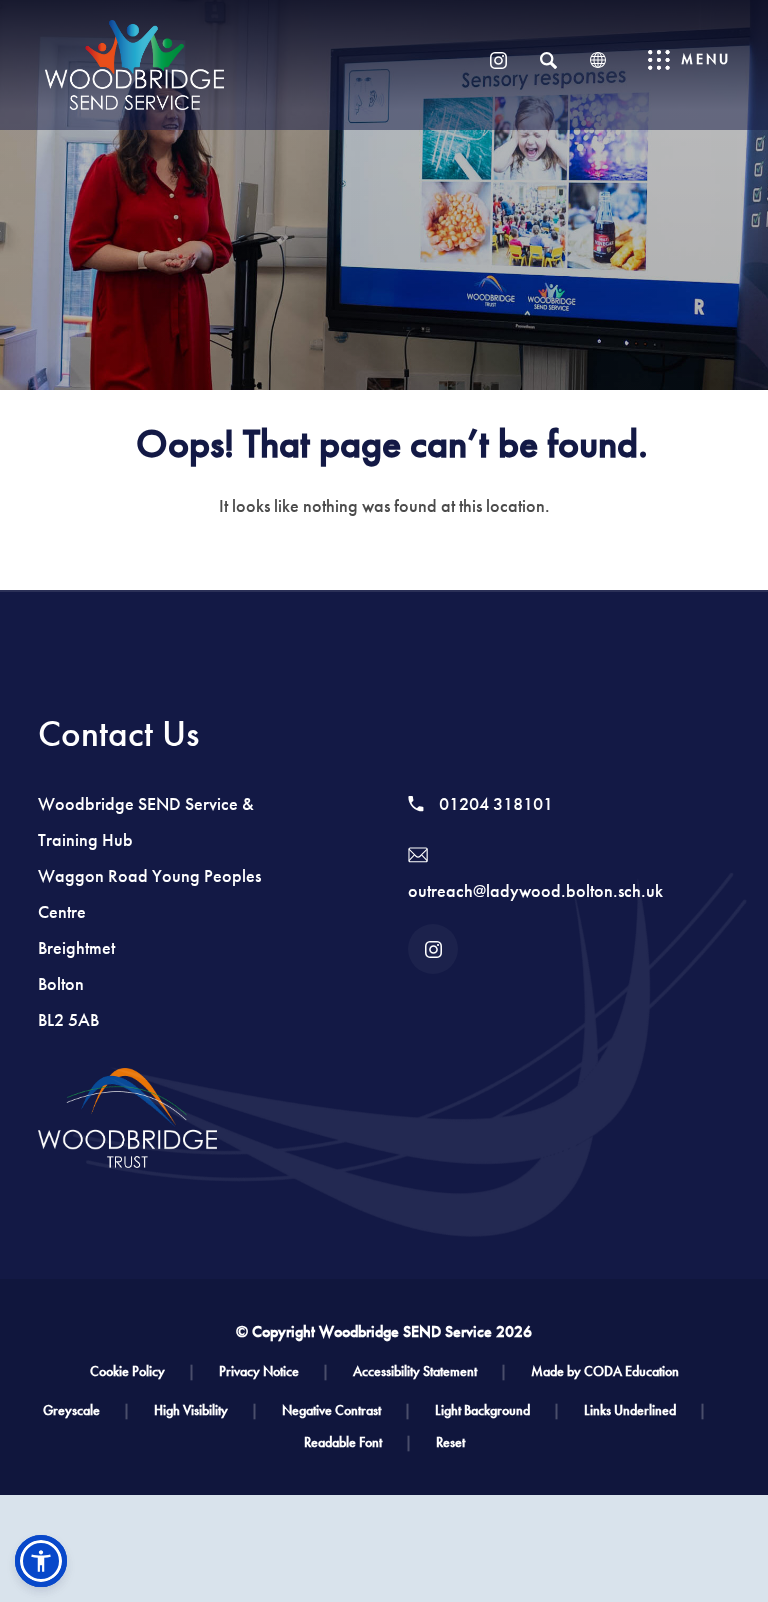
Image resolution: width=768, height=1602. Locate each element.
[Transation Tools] (598, 60)
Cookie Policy (142, 1371)
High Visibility (206, 1410)
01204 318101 (494, 804)
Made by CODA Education (605, 1371)
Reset (450, 1442)
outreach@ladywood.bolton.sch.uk (535, 891)
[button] (41, 1561)
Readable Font (358, 1442)
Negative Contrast (346, 1410)
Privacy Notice (274, 1371)
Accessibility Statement (430, 1371)
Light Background (497, 1410)
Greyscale (86, 1410)
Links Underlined (645, 1410)
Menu (706, 59)
